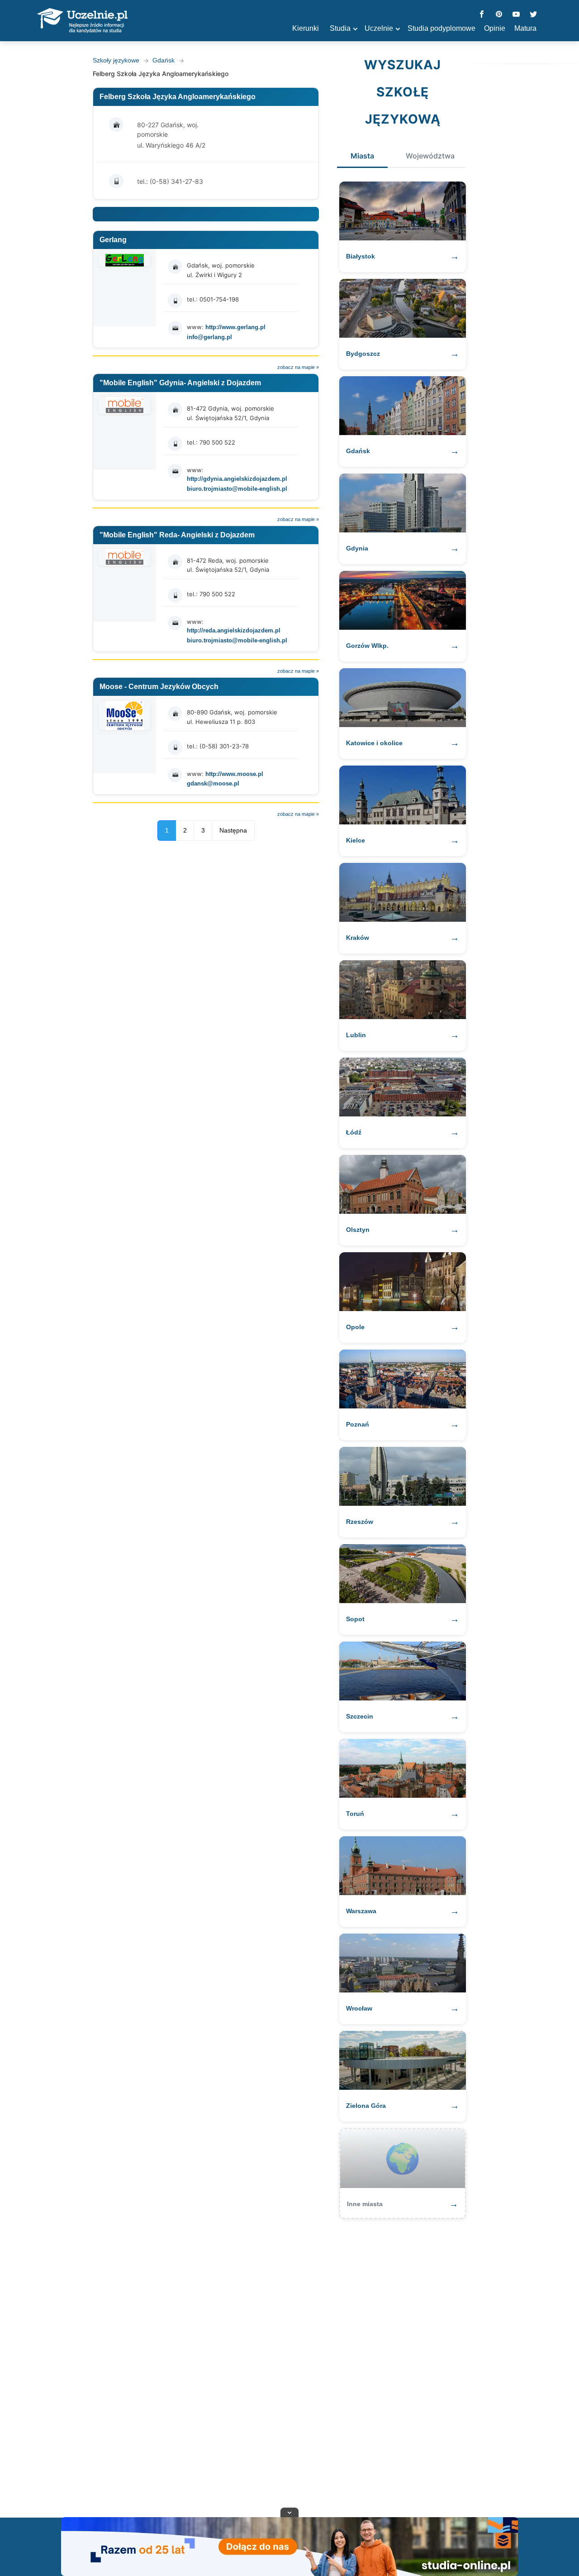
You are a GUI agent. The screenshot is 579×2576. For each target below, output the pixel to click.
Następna (233, 830)
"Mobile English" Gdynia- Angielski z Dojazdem (180, 383)
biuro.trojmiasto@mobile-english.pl (237, 489)
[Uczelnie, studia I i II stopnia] (82, 21)
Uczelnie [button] (379, 28)
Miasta (362, 156)
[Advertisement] (289, 2364)
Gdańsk (164, 60)
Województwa (430, 156)
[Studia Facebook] (482, 15)
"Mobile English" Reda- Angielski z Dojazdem (177, 535)
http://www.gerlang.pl (235, 327)
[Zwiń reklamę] (289, 2512)
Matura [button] (525, 28)
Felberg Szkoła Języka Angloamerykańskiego (178, 97)
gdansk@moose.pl (213, 783)
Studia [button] (340, 28)
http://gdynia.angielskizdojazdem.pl (237, 479)
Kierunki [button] (306, 28)
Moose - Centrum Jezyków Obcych (159, 687)
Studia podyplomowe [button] (441, 28)
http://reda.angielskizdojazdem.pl (234, 630)
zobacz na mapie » (298, 367)
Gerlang (113, 240)
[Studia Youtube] (516, 15)
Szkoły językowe (116, 60)
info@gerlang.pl (209, 337)
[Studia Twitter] (533, 15)
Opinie (495, 28)
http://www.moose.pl (234, 774)
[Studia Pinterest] (499, 15)
